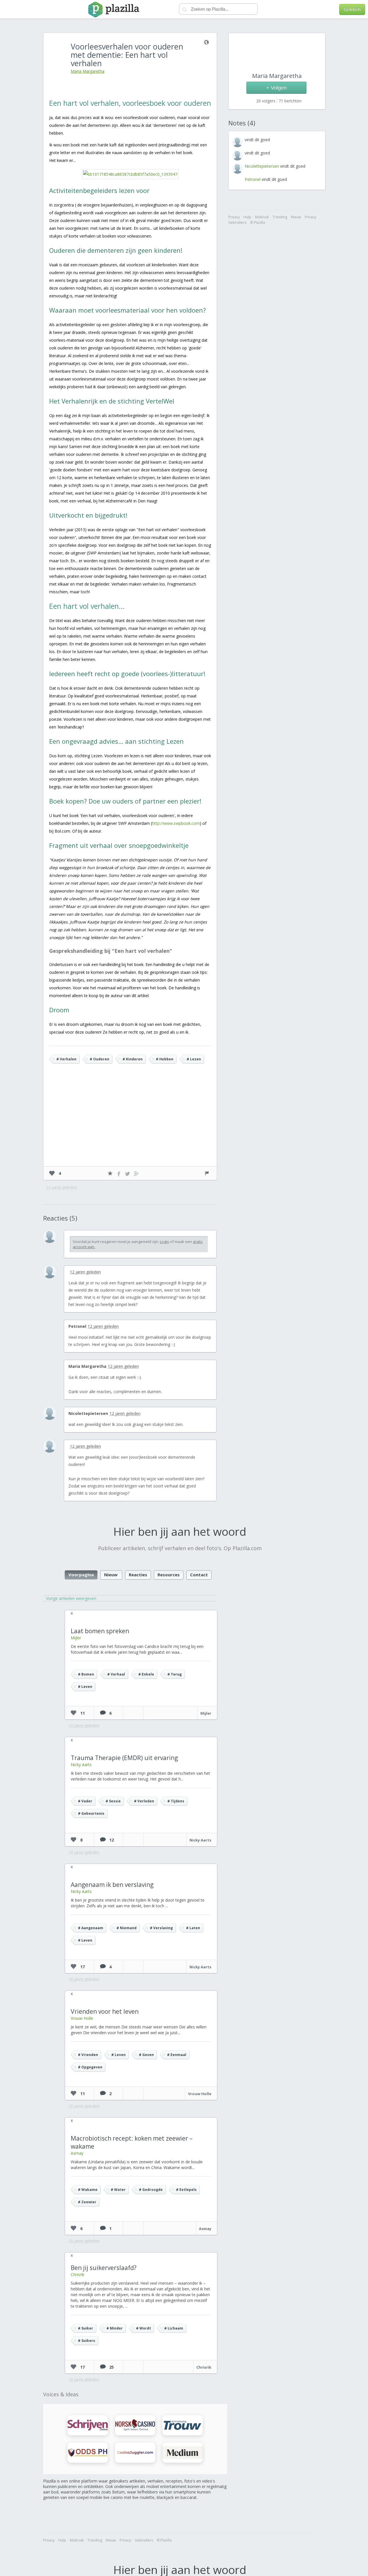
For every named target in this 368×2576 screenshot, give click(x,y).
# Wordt (143, 2328)
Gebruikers (144, 2540)
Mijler (76, 1638)
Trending (95, 2540)
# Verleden (144, 1801)
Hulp (62, 2540)
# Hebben (165, 1059)
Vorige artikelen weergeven (71, 1598)
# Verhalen (66, 1059)
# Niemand (126, 1928)
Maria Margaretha (88, 71)
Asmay (77, 2153)
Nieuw (111, 1575)
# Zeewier (87, 2202)
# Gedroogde (151, 2190)
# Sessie (113, 1801)
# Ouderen (99, 1059)
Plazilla (166, 2540)
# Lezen (194, 1059)
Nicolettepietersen (88, 1413)
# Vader (85, 1801)
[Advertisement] (130, 1123)
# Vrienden (88, 2055)
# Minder (115, 2328)
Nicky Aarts (81, 1765)
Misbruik (77, 2540)
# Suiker (86, 2328)
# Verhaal (116, 1674)
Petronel (77, 1326)
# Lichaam (174, 2328)
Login (164, 1242)
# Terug (175, 1674)
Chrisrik (77, 2274)
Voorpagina (81, 1575)
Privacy (49, 2540)
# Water (118, 2190)
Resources (169, 1575)
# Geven (146, 2055)
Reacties (138, 1575)
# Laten (193, 1928)
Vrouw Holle (82, 2018)
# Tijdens (176, 1801)
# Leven (85, 1687)
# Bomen (86, 1674)
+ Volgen (276, 88)
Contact (199, 1575)
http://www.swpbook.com (176, 823)
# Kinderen (133, 1059)
